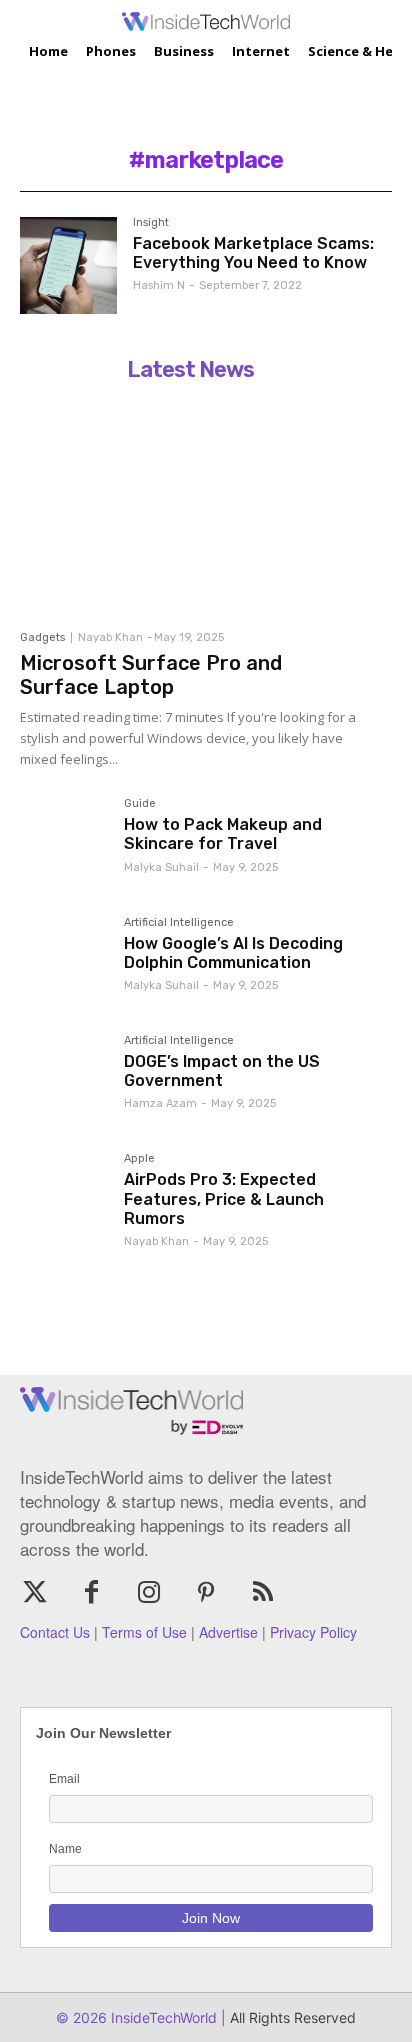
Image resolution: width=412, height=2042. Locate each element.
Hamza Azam (160, 1103)
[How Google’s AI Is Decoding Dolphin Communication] (64, 961)
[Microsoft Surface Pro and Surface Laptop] (190, 505)
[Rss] (263, 1593)
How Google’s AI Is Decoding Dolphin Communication (233, 953)
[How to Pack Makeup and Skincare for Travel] (64, 842)
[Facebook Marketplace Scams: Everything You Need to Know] (68, 265)
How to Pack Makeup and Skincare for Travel (223, 834)
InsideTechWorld (162, 2017)
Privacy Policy (313, 1632)
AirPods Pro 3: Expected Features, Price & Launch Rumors (224, 1198)
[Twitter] (34, 1593)
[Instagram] (148, 1593)
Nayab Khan (110, 637)
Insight (151, 223)
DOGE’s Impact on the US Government (222, 1071)
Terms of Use (144, 1632)
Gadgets (42, 637)
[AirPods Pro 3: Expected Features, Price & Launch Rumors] (64, 1197)
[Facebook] (91, 1593)
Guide (140, 804)
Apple (139, 1159)
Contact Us (55, 1632)
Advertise (228, 1632)
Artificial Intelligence (179, 923)
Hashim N (159, 285)
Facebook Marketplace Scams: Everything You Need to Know (253, 253)
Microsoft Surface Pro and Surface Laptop (151, 675)
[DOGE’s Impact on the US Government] (64, 1079)
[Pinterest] (206, 1593)
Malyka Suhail (161, 867)
